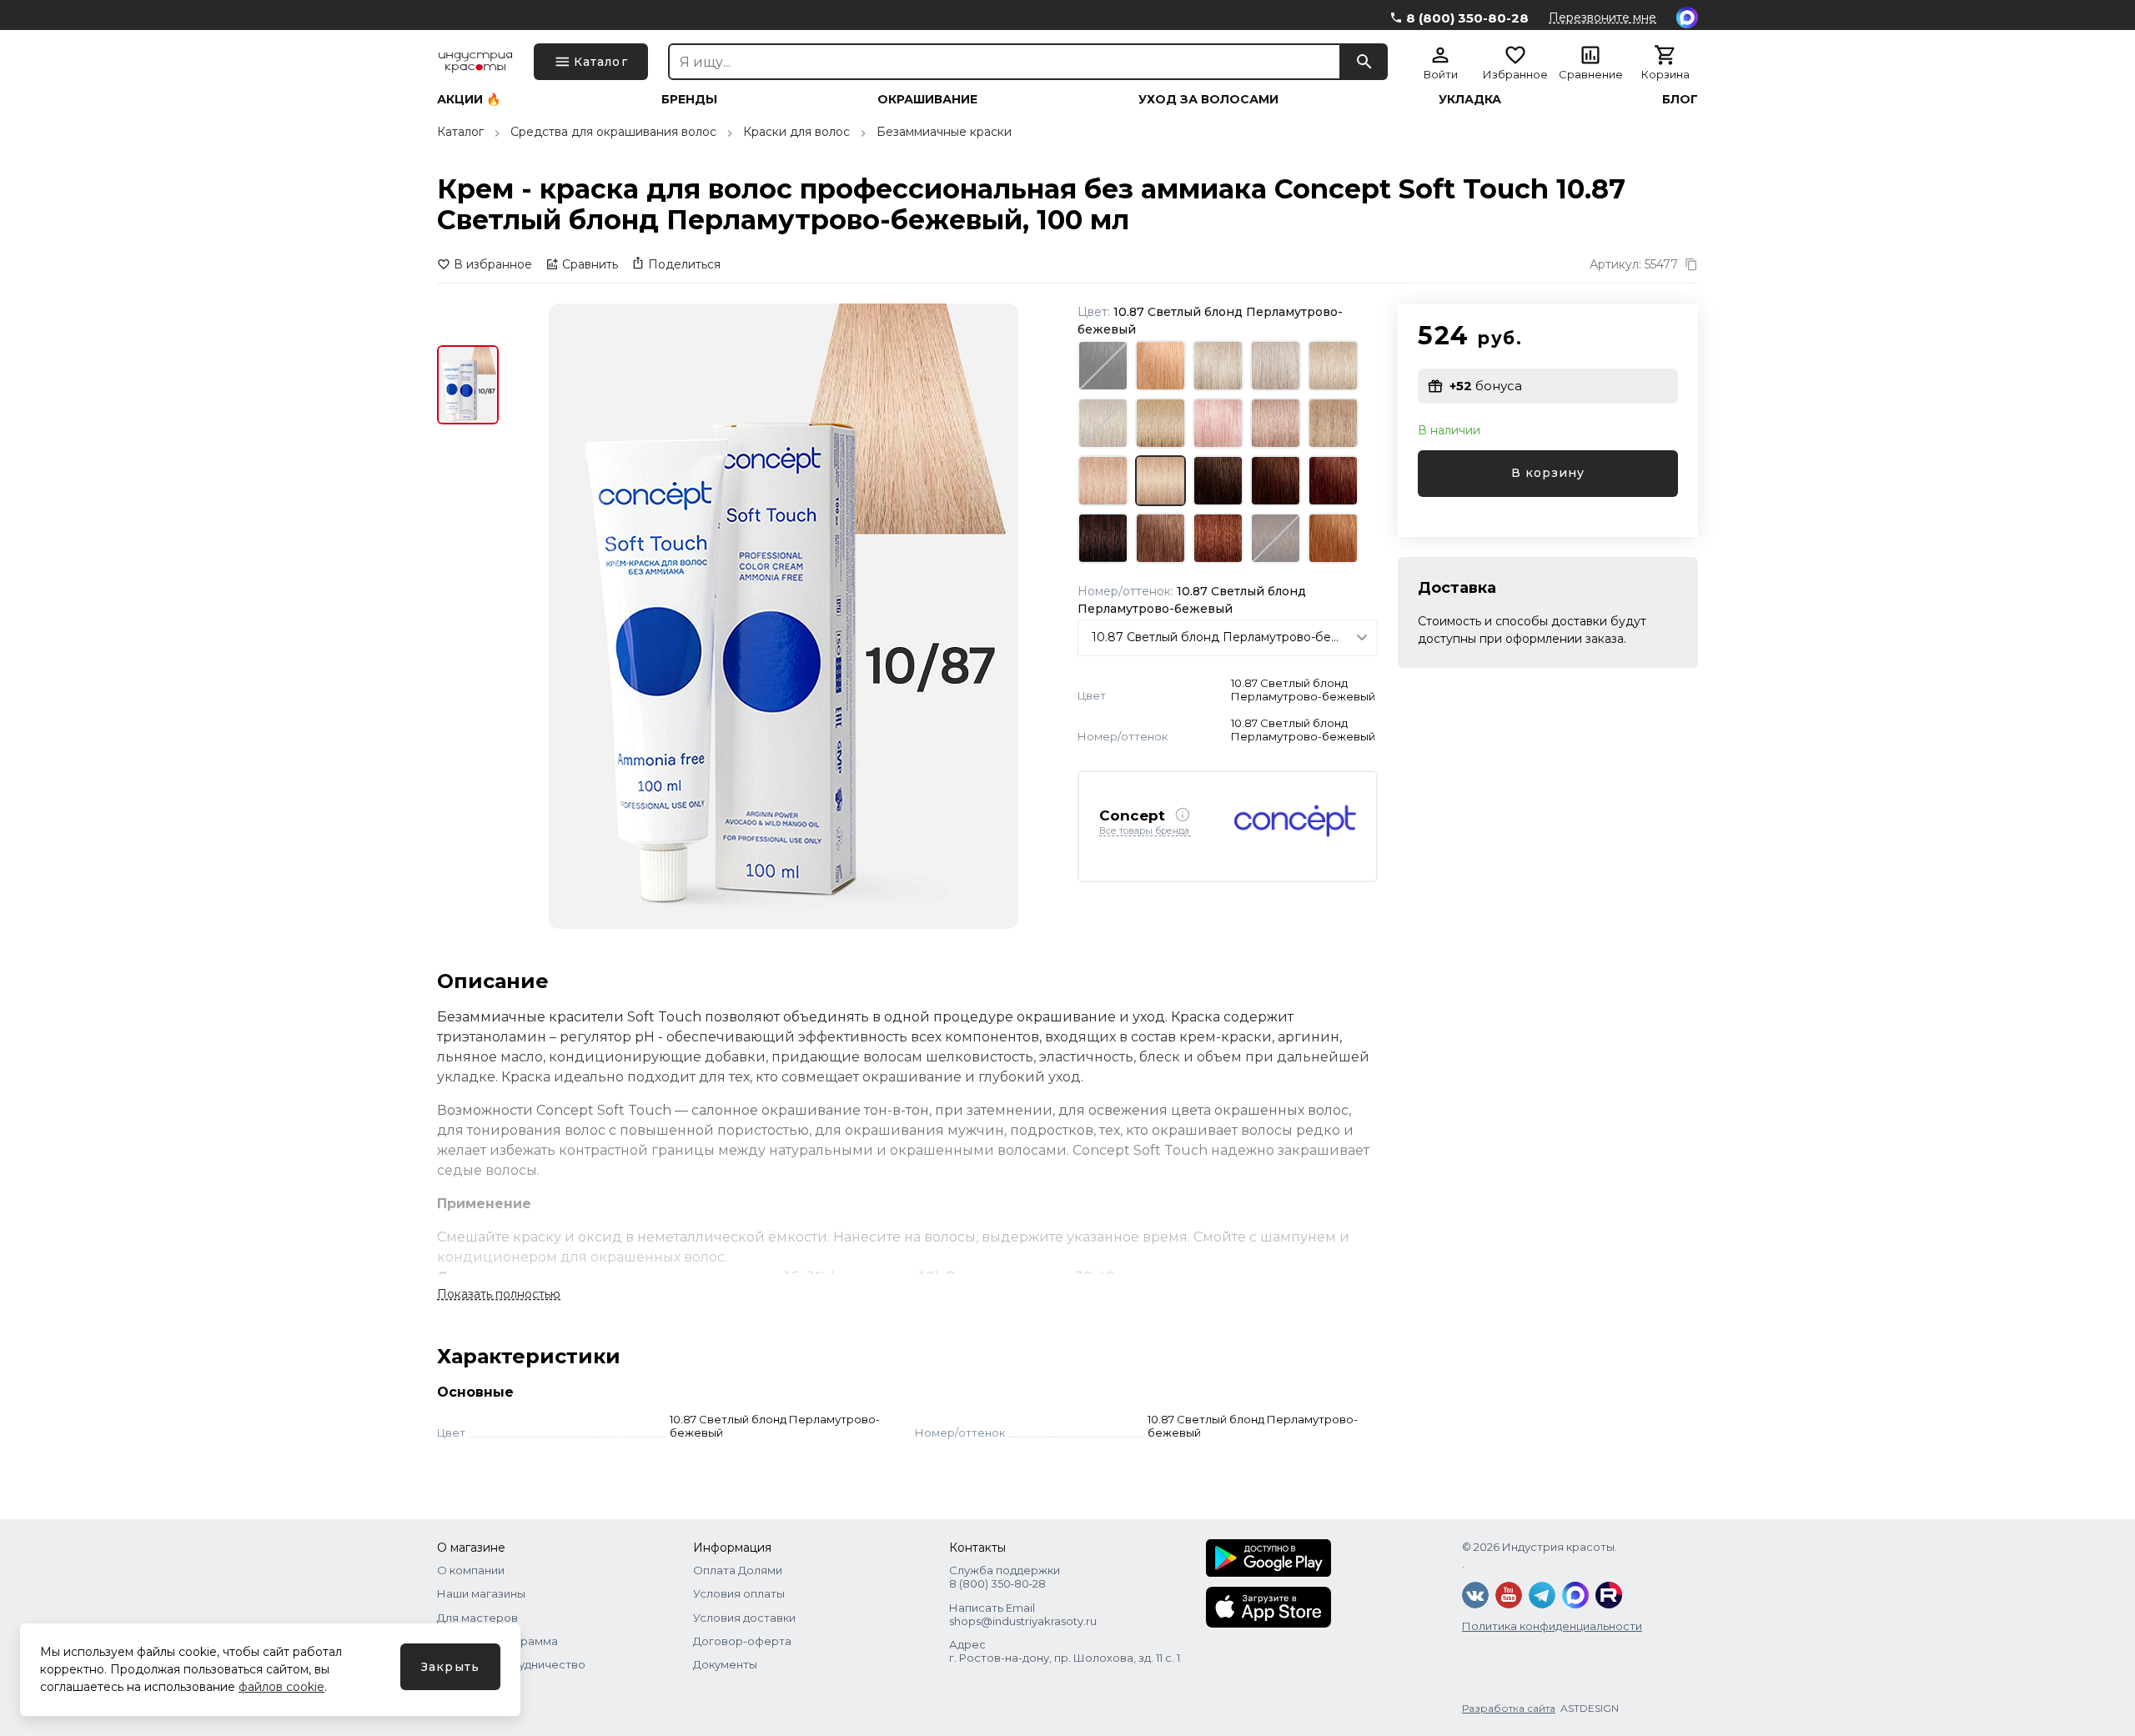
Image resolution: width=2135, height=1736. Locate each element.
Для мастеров (477, 1618)
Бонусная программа (497, 1641)
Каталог (460, 132)
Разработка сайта (1509, 1708)
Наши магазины (481, 1593)
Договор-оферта (742, 1641)
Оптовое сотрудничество (511, 1664)
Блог (1680, 99)
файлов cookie (281, 1687)
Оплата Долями (738, 1570)
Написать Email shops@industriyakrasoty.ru (1023, 1614)
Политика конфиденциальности (1552, 1626)
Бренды (689, 99)
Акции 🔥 (469, 99)
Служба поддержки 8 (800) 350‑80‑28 (1005, 1577)
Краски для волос (796, 132)
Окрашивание (927, 99)
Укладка (1470, 99)
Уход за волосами (1208, 99)
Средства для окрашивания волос (613, 132)
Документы (725, 1664)
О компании (471, 1570)
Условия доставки (744, 1618)
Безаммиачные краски (944, 132)
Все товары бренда (1144, 831)
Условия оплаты (739, 1593)
